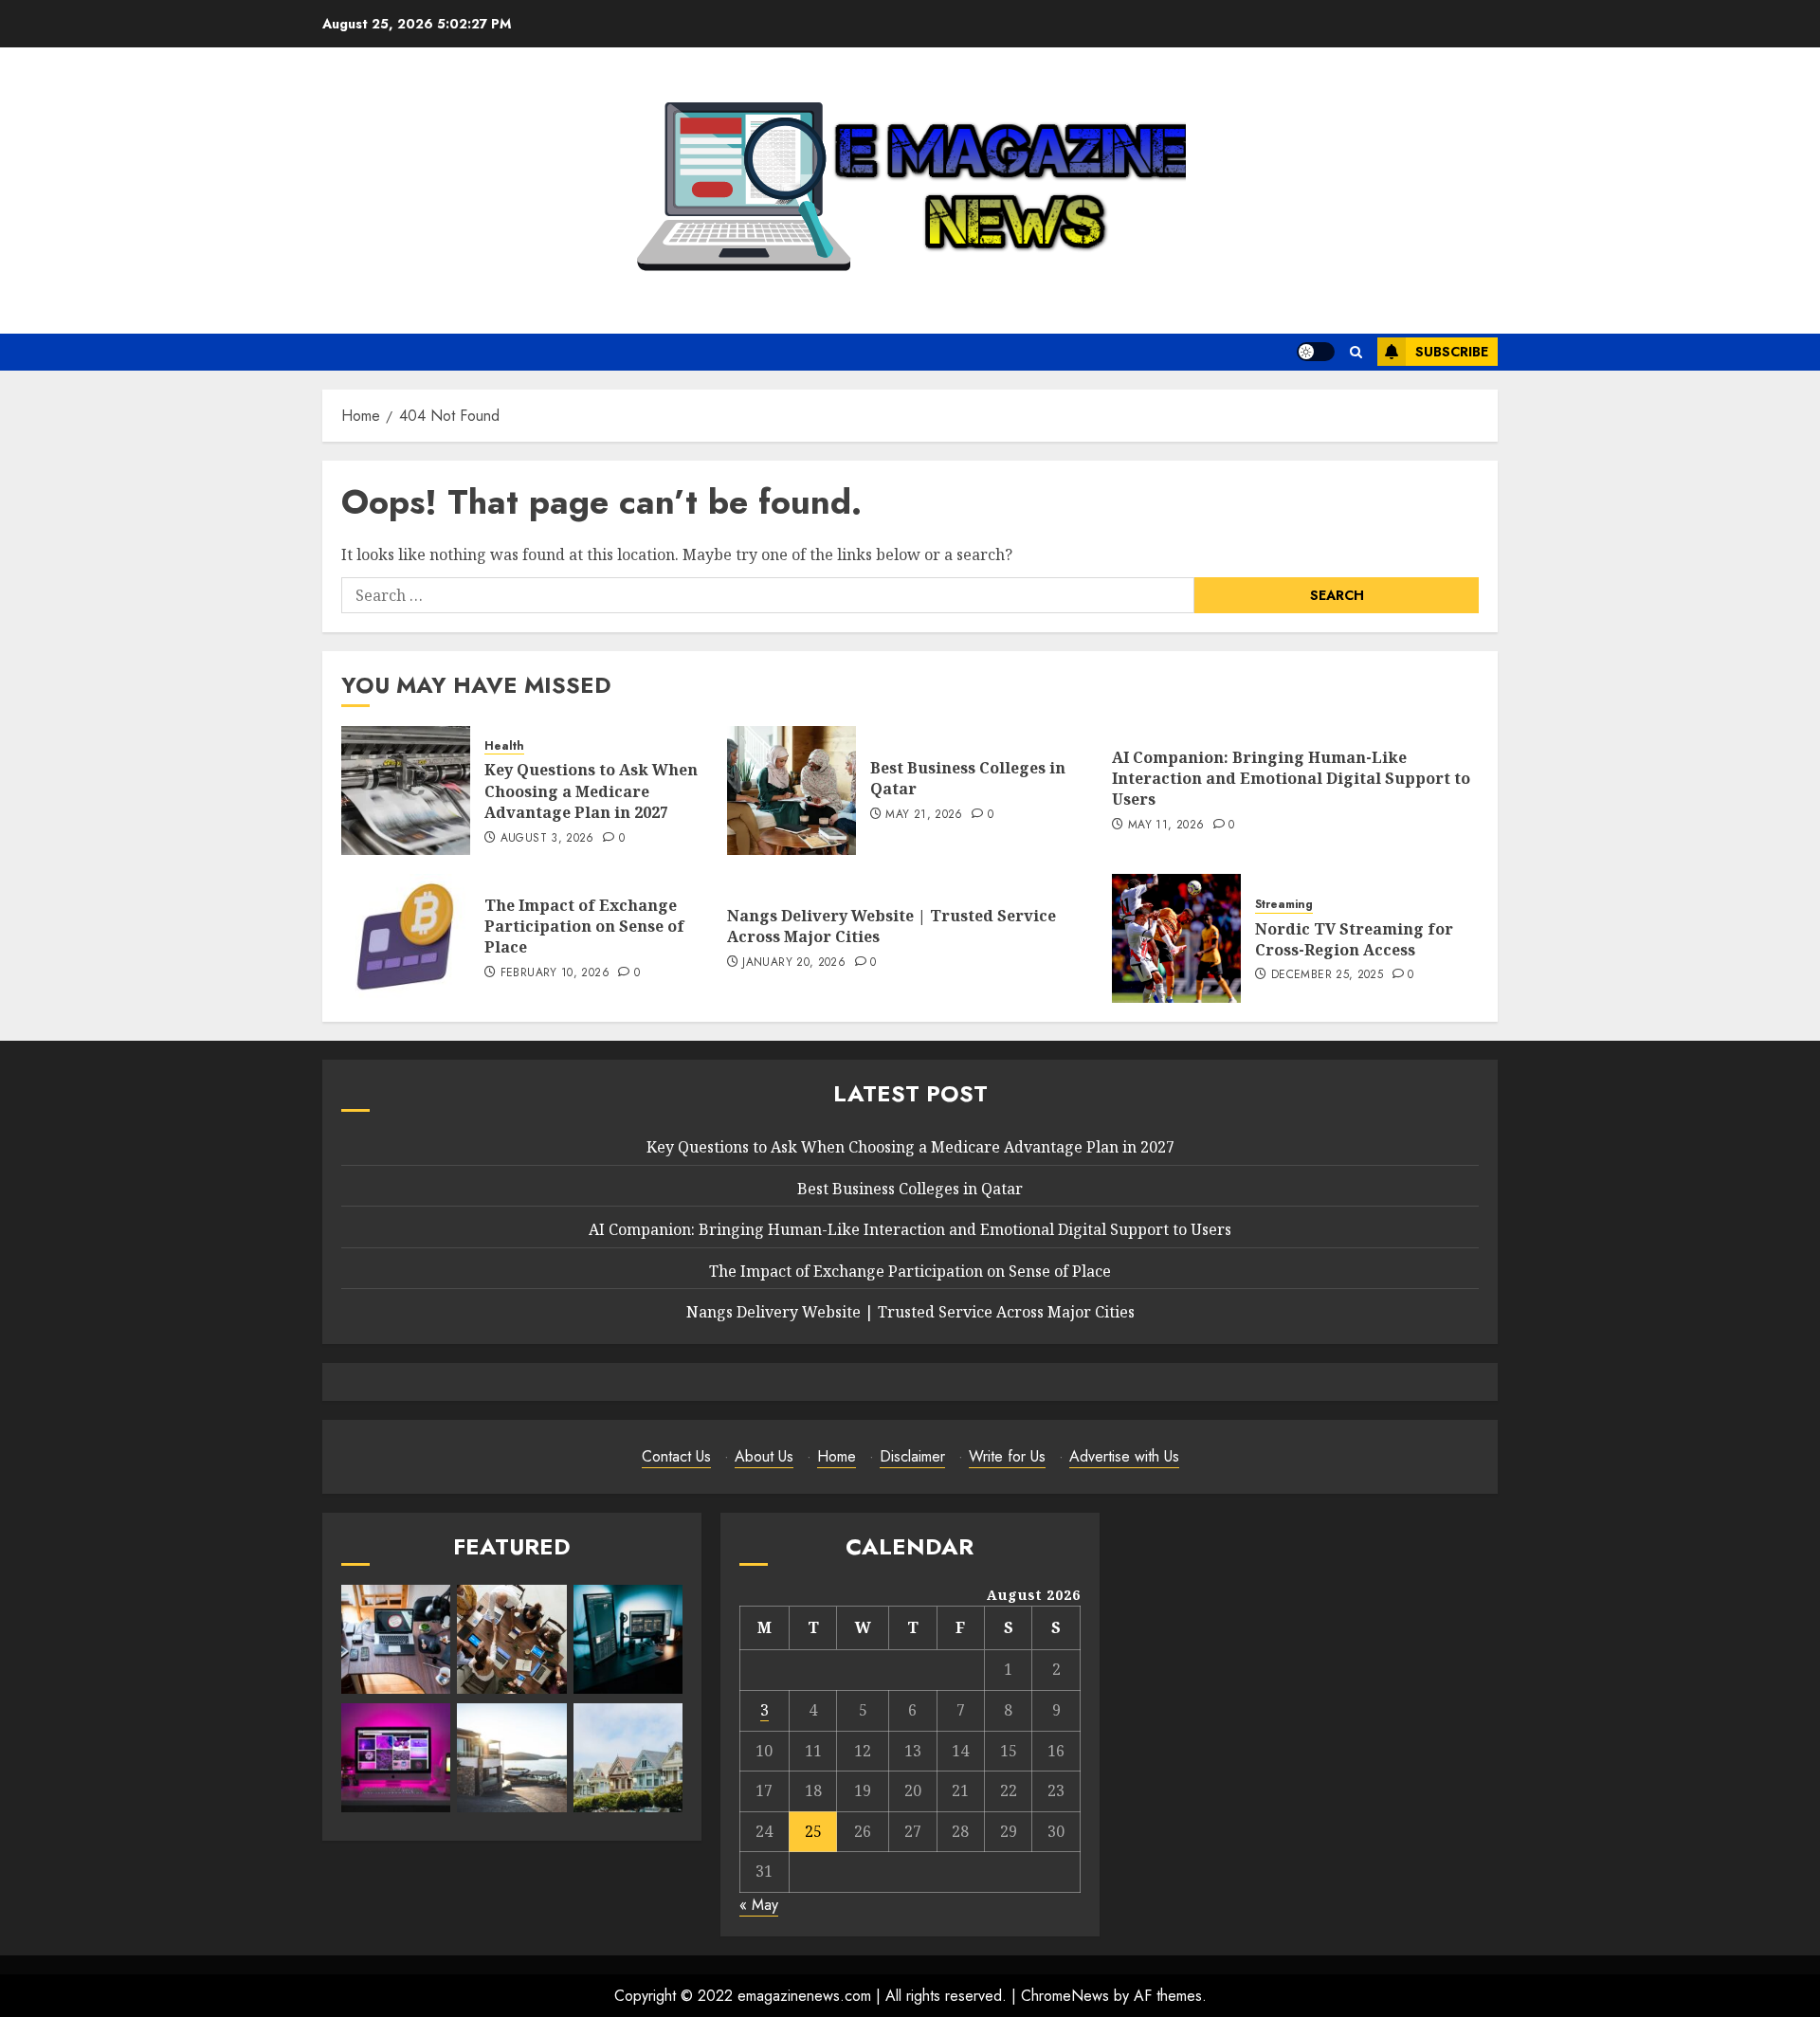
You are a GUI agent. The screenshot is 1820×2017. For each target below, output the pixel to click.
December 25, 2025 (1327, 975)
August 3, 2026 (547, 839)
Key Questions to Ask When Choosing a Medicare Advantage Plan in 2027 (591, 791)
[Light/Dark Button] (1316, 352)
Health (504, 746)
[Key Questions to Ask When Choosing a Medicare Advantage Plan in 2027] (406, 790)
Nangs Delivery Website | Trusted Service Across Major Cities (892, 926)
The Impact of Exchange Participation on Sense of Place (584, 927)
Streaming (1284, 905)
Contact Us (676, 1456)
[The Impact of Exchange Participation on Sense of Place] (406, 938)
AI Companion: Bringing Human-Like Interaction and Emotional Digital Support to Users (1291, 779)
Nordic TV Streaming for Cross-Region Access (1354, 939)
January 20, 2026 (794, 963)
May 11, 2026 (1166, 826)
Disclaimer (912, 1456)
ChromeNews (1065, 1996)
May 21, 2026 (924, 815)
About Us (764, 1456)
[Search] (1356, 352)
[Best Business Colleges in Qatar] (792, 790)
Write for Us (1007, 1456)
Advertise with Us (1124, 1456)
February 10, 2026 (555, 973)
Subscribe (1452, 352)
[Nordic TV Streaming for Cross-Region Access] (1176, 938)
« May (759, 1905)
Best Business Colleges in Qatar (968, 778)
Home (837, 1456)
